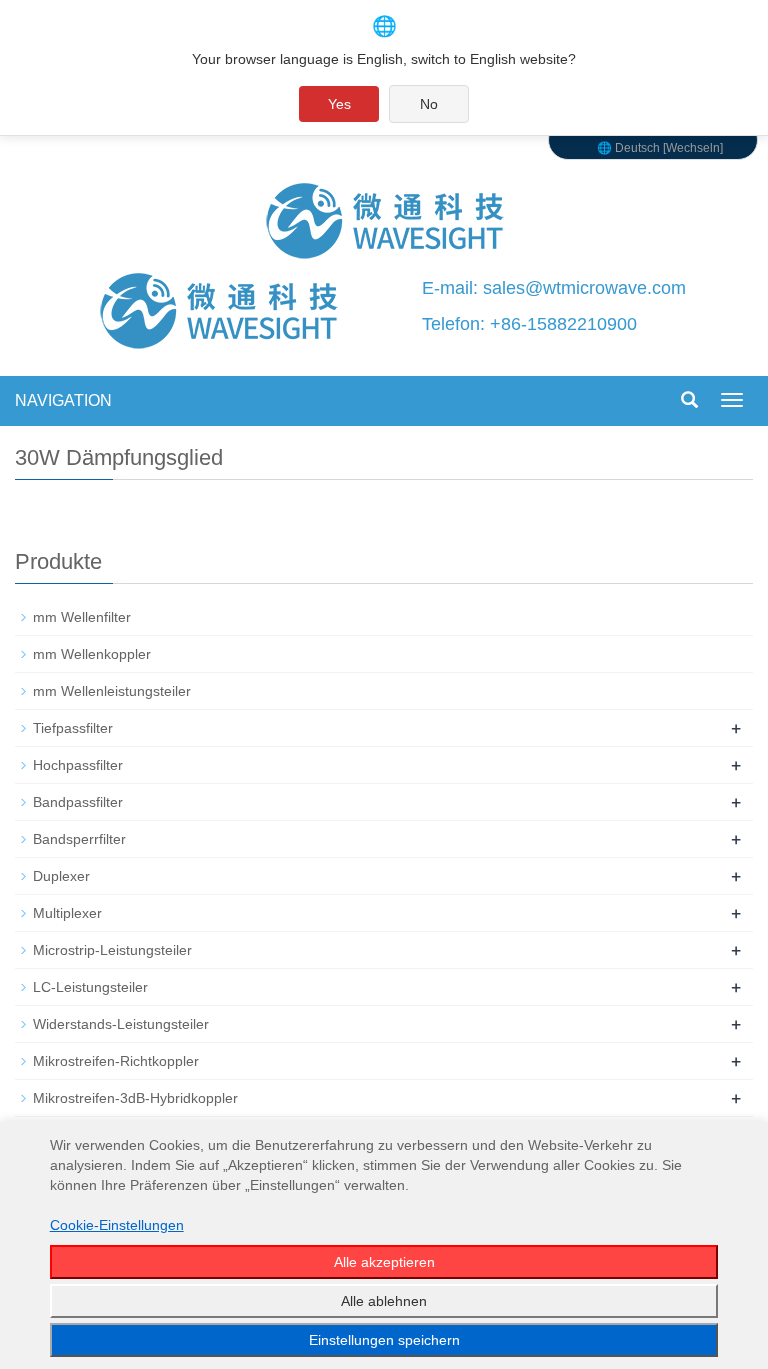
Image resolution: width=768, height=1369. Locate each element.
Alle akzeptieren (384, 1262)
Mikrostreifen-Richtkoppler (116, 1061)
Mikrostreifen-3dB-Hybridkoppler (135, 1098)
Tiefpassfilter (73, 728)
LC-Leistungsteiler (90, 987)
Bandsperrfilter (79, 839)
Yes (339, 104)
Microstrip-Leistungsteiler (112, 950)
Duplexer (61, 876)
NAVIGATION (63, 400)
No (429, 104)
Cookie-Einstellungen (117, 1225)
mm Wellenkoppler (92, 654)
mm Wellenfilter (82, 617)
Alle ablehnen (384, 1301)
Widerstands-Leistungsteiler (121, 1024)
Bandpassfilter (78, 802)
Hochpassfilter (78, 765)
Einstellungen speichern (384, 1340)
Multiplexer (67, 913)
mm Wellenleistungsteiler (112, 691)
